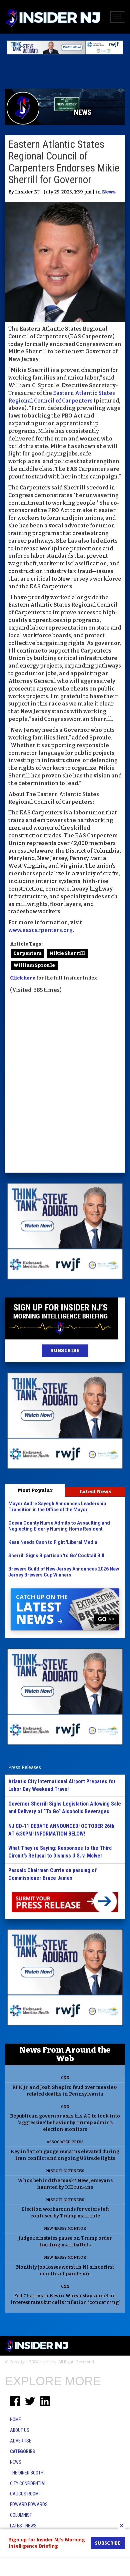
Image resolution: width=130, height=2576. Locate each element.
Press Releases (25, 1767)
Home (15, 2420)
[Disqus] (65, 1084)
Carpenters (27, 953)
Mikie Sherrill (67, 953)
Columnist (21, 2515)
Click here (23, 978)
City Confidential (28, 2483)
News (109, 192)
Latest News (95, 1492)
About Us (20, 2430)
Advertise (21, 2441)
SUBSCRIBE (65, 1351)
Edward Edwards (29, 2504)
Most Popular (35, 1490)
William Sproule (34, 965)
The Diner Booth (27, 2473)
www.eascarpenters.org (40, 930)
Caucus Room (24, 2494)
